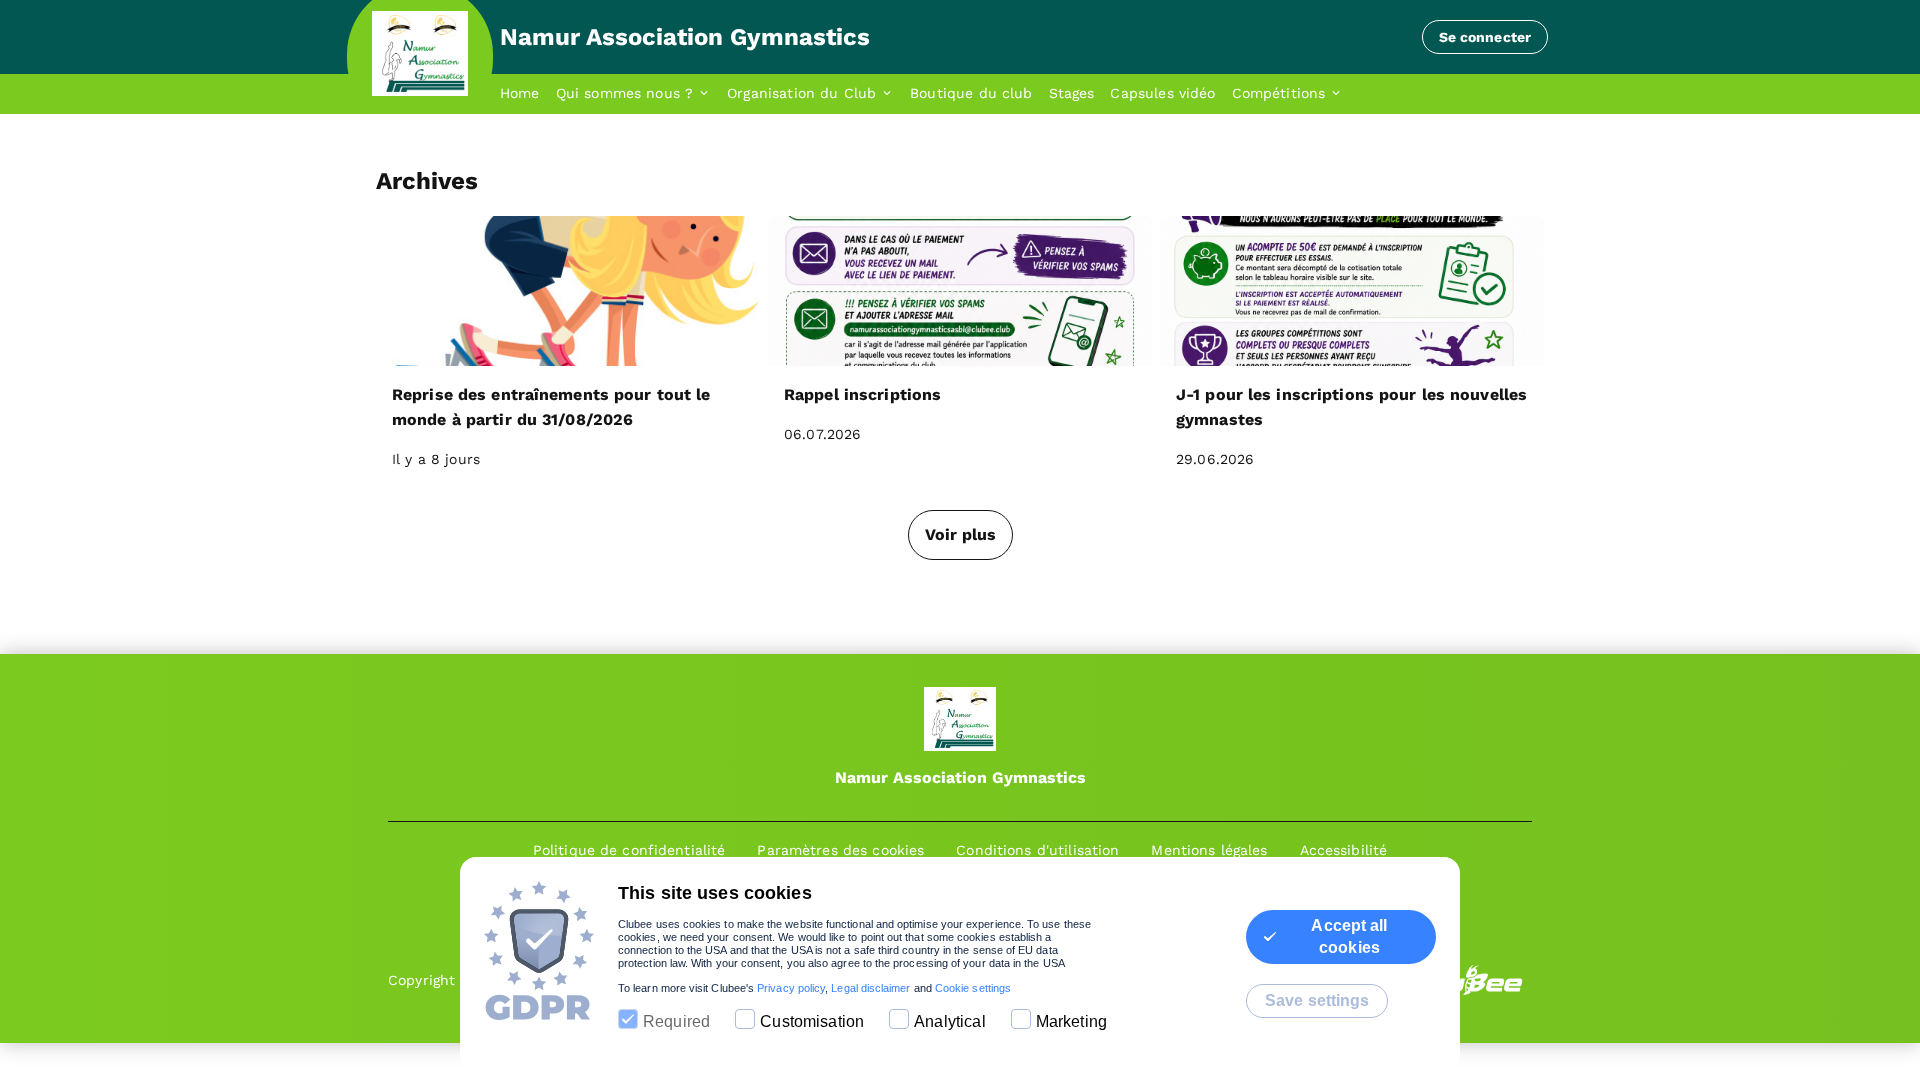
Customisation (812, 1021)
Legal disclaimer (870, 988)
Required (676, 1021)
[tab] (528, 94)
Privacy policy (791, 988)
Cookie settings (973, 988)
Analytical (950, 1021)
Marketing (1071, 1021)
